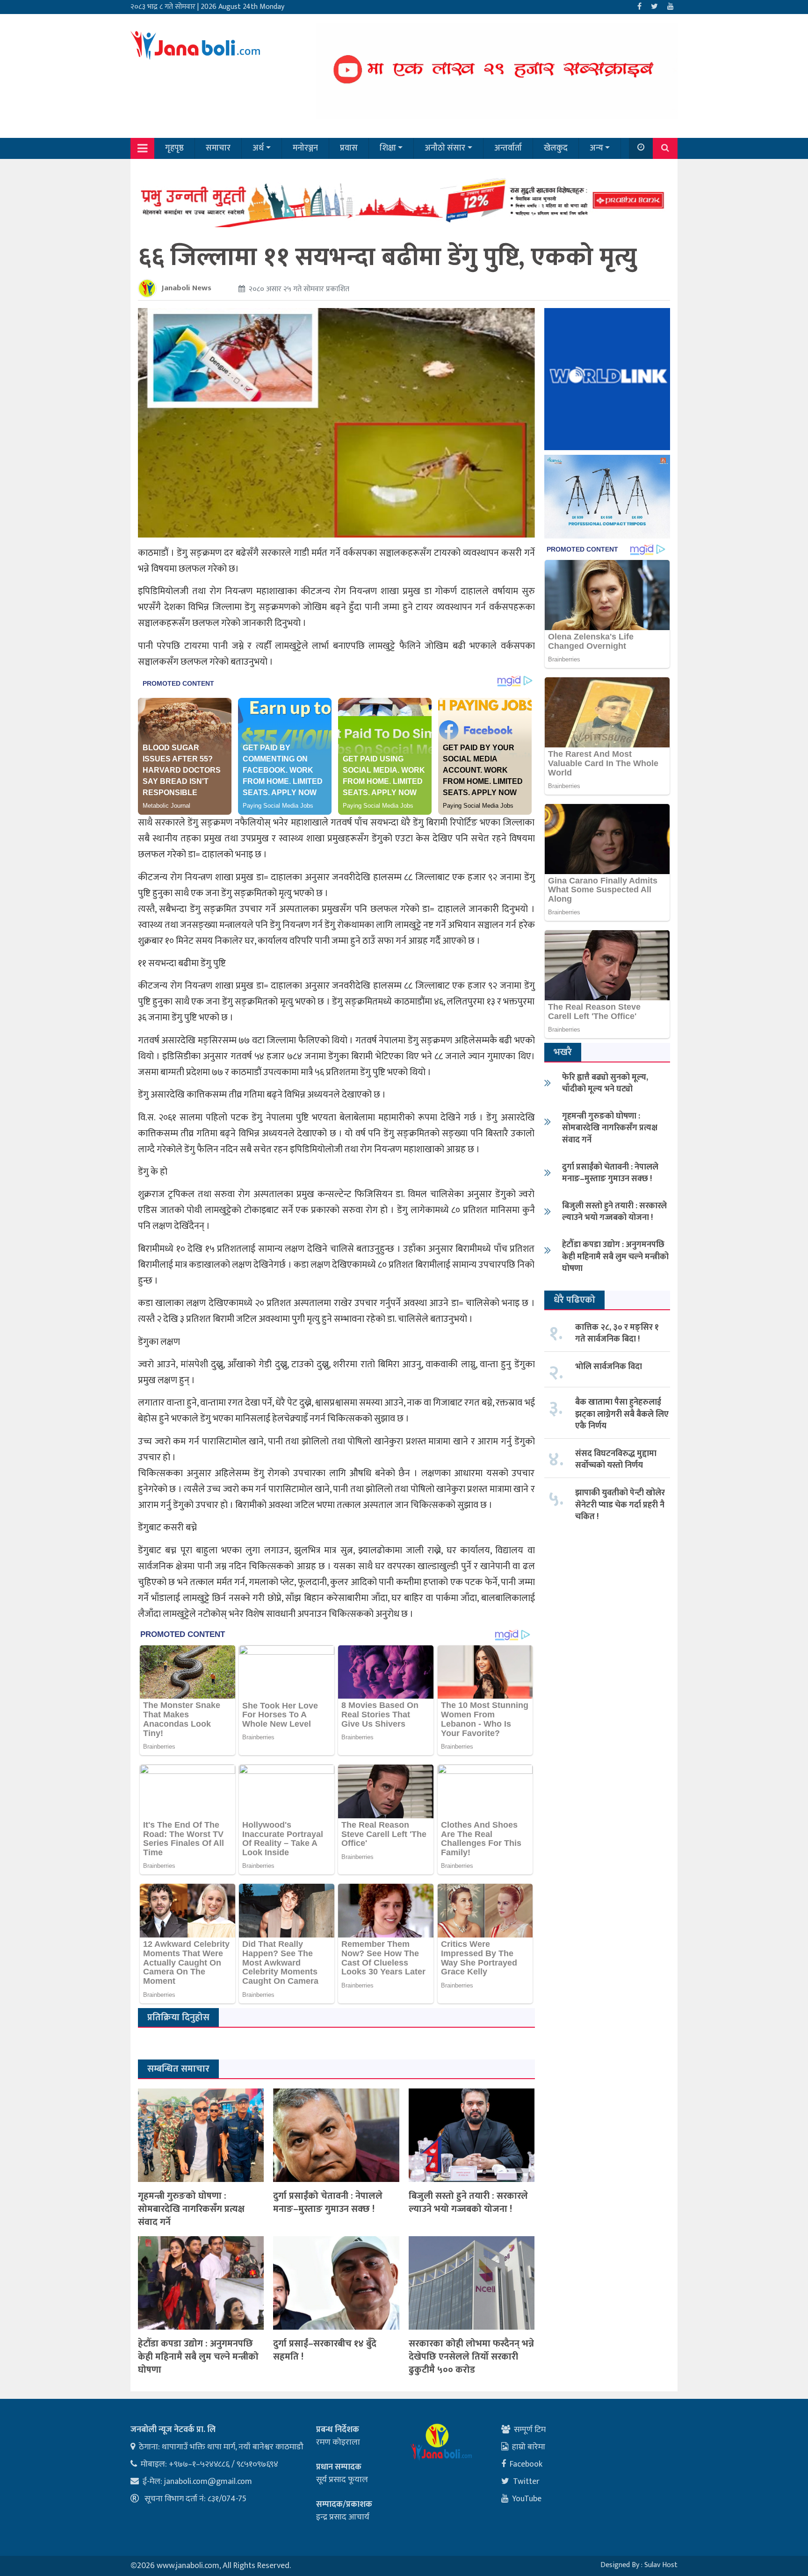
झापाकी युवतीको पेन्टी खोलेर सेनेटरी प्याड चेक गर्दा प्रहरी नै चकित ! (620, 1505)
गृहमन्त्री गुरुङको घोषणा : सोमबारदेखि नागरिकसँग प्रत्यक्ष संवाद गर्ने (191, 2209)
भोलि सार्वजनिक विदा (609, 1367)
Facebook (526, 2464)
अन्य (596, 148)
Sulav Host (661, 2565)
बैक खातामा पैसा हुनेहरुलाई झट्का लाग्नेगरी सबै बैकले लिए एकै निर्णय (622, 1414)
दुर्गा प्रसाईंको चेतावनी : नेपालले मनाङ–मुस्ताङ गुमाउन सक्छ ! (328, 2203)
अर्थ (258, 148)
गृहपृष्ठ (174, 148)
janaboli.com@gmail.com (208, 2482)
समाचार (218, 148)
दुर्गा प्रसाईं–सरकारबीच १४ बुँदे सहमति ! (325, 2350)
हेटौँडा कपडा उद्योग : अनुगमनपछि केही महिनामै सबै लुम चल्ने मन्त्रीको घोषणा (198, 2357)
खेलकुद (556, 148)
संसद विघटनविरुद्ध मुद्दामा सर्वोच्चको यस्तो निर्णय (616, 1460)
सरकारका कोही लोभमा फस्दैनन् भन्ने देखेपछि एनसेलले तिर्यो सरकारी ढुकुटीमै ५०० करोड (471, 2357)
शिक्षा (388, 148)
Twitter (526, 2482)
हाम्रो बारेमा (529, 2447)
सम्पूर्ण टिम (530, 2430)
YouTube (527, 2499)
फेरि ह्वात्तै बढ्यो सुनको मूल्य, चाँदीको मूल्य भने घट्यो (605, 1083)
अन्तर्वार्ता (508, 148)
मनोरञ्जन (305, 148)
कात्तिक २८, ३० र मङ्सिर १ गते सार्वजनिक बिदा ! (617, 1333)
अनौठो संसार (445, 148)
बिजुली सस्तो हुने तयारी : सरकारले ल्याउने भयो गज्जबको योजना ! (468, 2203)
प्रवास (349, 148)
